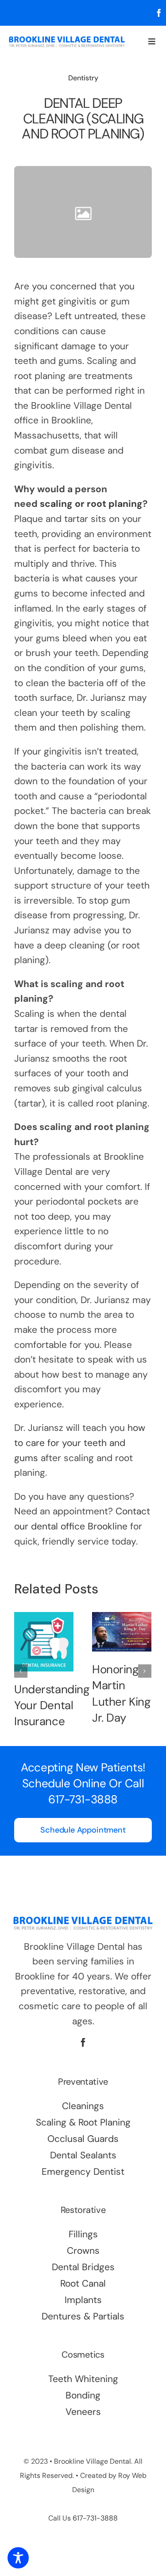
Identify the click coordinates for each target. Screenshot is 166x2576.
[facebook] (159, 13)
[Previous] (21, 1671)
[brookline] (67, 40)
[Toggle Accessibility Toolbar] (18, 2558)
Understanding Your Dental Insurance (52, 1705)
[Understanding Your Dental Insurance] (44, 1642)
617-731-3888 (83, 1799)
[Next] (145, 1671)
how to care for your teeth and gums (80, 1443)
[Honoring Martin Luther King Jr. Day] (122, 1632)
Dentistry (83, 78)
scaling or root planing (91, 504)
